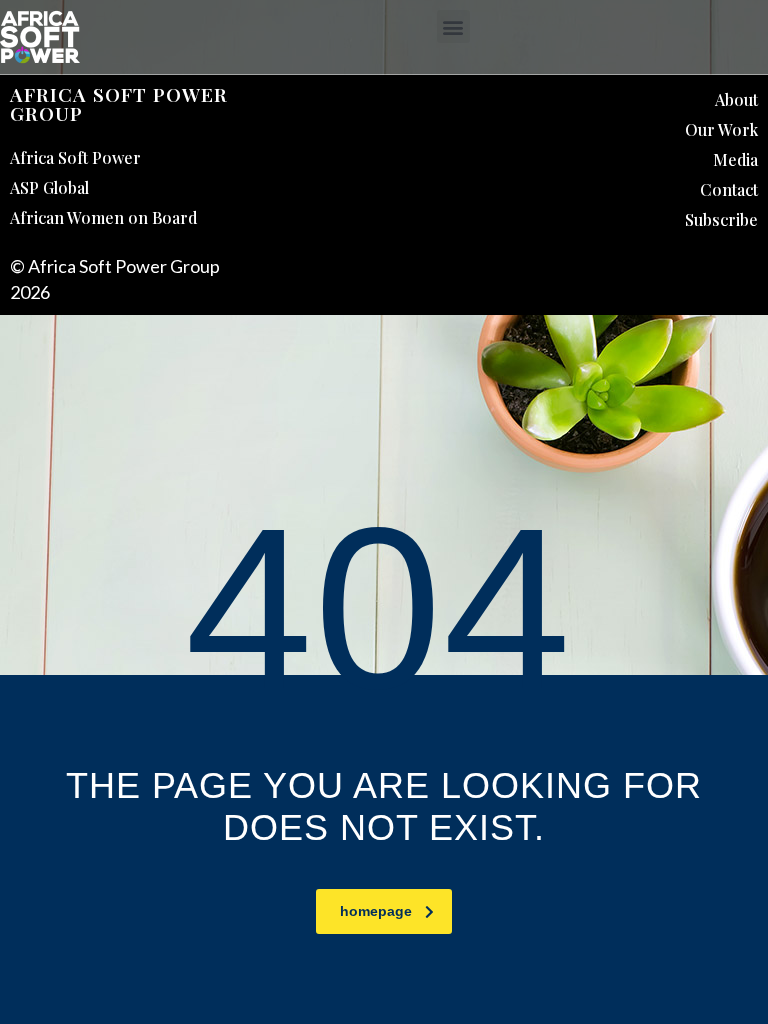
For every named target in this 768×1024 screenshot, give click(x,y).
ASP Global (49, 187)
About (736, 99)
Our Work (721, 129)
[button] (453, 26)
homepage (376, 911)
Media (735, 159)
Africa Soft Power (75, 157)
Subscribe (721, 219)
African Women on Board (103, 217)
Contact (729, 189)
